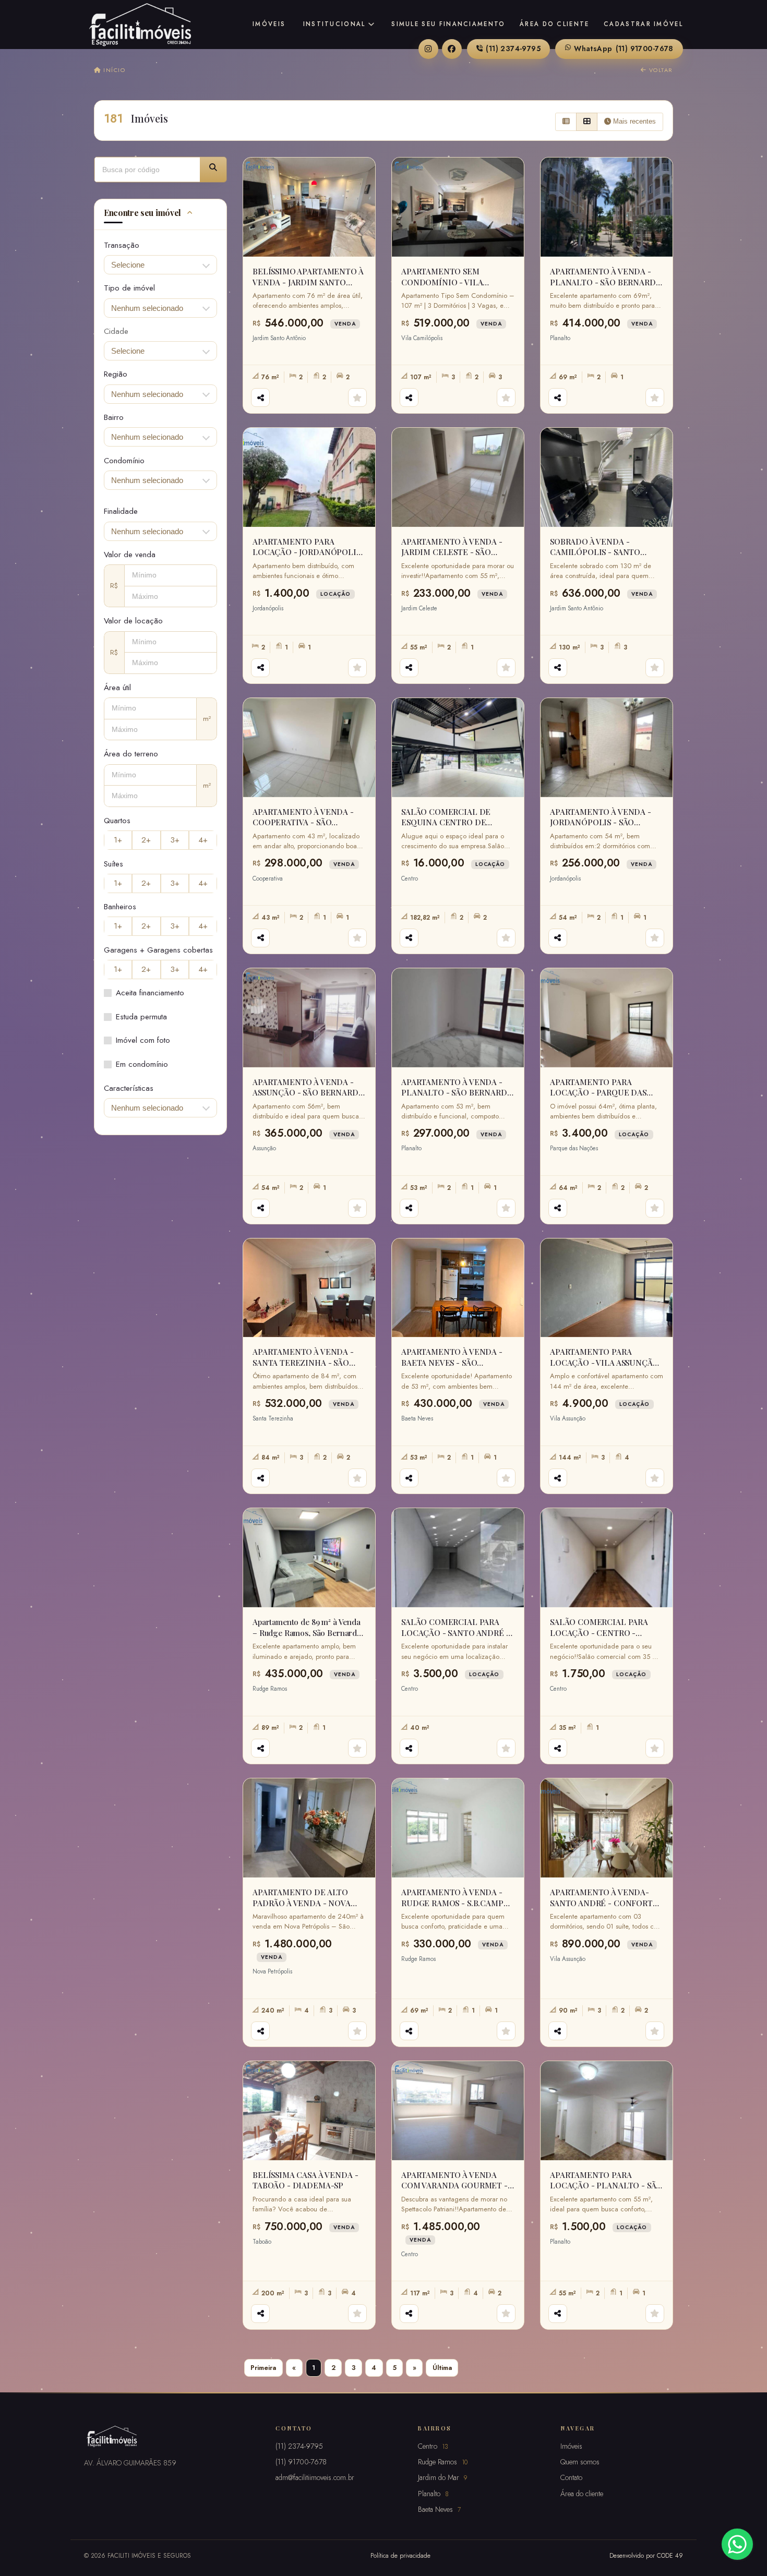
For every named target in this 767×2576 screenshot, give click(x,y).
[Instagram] (428, 49)
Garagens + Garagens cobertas (158, 950)
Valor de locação (133, 621)
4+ (203, 840)
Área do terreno (131, 754)
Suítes (113, 864)
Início (113, 70)
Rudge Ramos (443, 2462)
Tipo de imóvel (129, 288)
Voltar (660, 70)
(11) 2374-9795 (513, 49)
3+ (175, 840)
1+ (118, 840)
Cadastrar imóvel (643, 24)
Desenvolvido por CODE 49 (646, 2555)
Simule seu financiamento (448, 24)
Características (129, 1088)
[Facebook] (452, 49)
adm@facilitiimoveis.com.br (315, 2477)
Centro (433, 2446)
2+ (146, 840)
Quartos (117, 821)
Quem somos (580, 2462)
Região (116, 374)
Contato (571, 2477)
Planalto (433, 2494)
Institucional (334, 24)
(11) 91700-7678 (624, 49)
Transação (122, 245)
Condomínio (124, 461)
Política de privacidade (400, 2555)
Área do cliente (555, 24)
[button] (213, 170)
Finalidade (121, 511)
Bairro (114, 417)
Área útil (117, 688)
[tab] (160, 214)
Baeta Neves (439, 2509)
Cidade (116, 331)
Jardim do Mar (442, 2477)
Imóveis (269, 24)
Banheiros (120, 907)
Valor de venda (130, 555)
